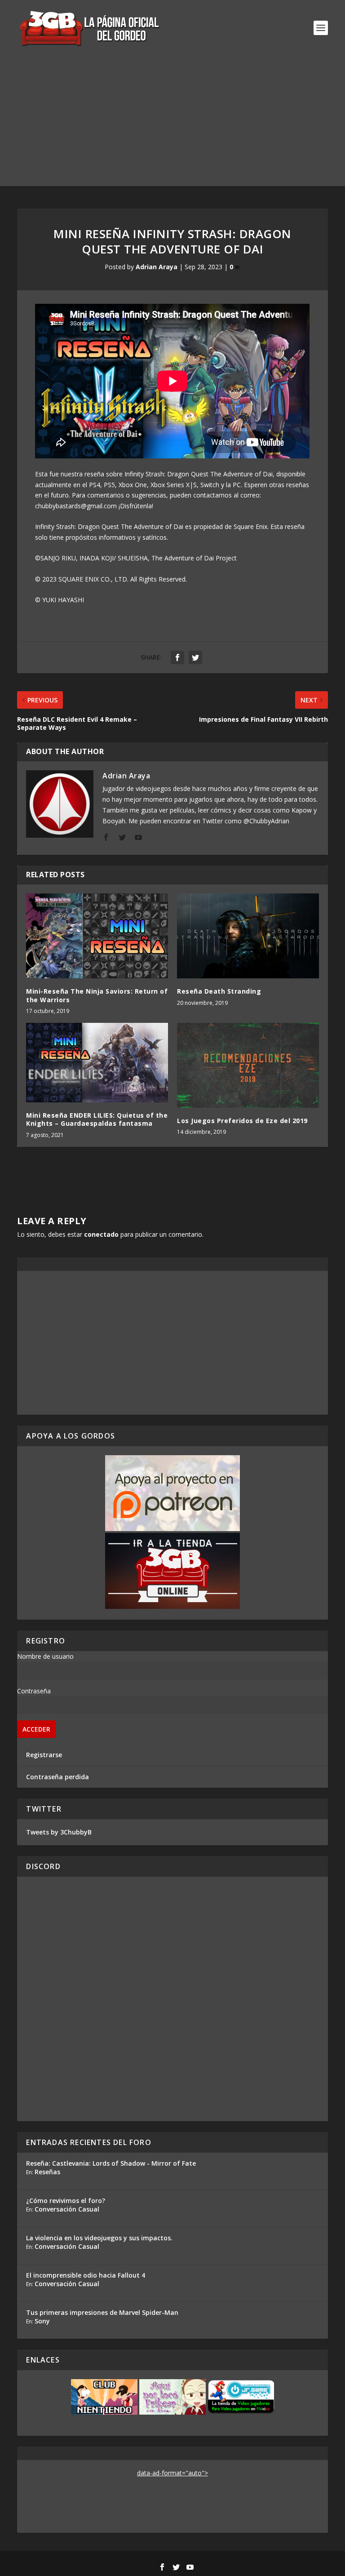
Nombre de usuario (45, 1656)
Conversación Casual (67, 2209)
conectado (101, 1234)
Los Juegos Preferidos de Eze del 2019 (242, 1121)
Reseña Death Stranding (219, 991)
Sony (42, 2321)
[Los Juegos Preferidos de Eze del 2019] (248, 1065)
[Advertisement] (172, 123)
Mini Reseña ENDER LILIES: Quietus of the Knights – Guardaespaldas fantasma (97, 1119)
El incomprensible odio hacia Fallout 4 (86, 2275)
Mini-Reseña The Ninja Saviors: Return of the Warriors (97, 995)
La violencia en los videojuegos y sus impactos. (99, 2238)
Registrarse (44, 1755)
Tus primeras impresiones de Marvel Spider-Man (102, 2312)
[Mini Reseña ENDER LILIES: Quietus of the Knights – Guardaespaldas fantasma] (97, 1063)
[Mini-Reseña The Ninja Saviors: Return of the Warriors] (97, 936)
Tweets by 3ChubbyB (59, 1832)
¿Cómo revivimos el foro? (66, 2201)
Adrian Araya (157, 267)
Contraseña (34, 1691)
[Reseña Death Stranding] (248, 936)
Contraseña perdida (57, 1777)
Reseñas (47, 2172)
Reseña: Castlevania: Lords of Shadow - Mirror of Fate (111, 2163)
